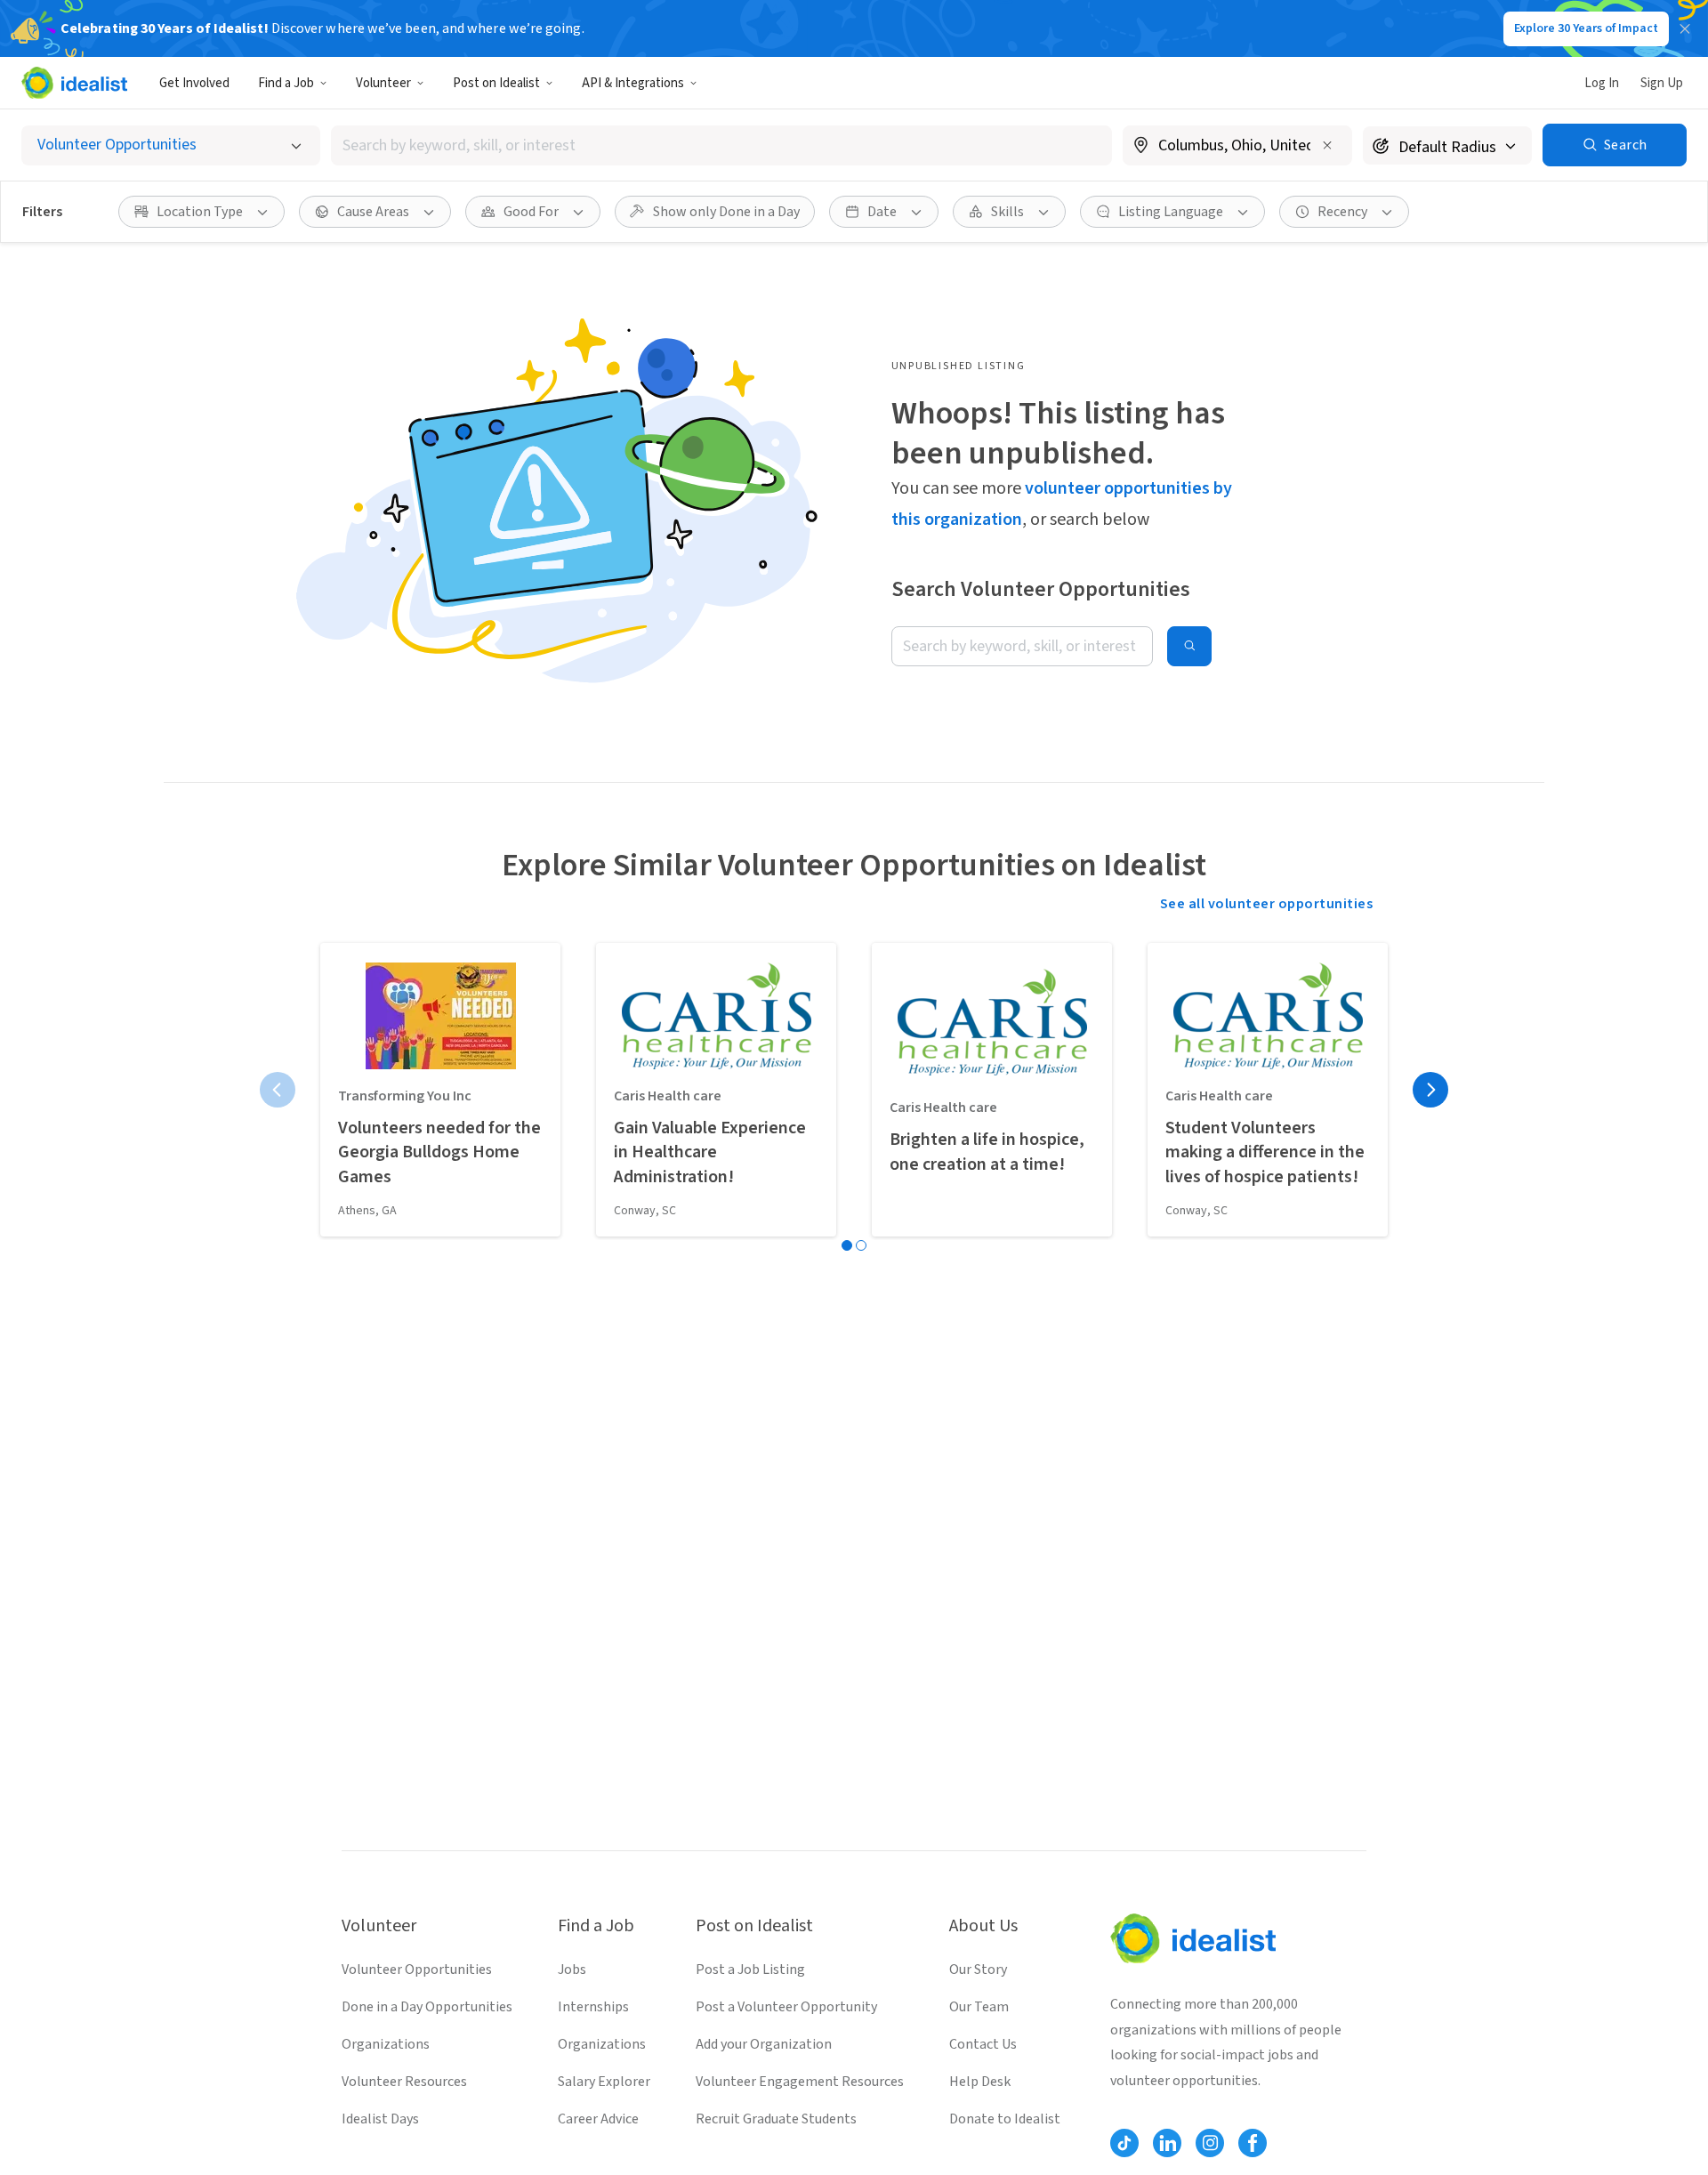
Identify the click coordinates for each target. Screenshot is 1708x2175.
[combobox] (721, 145)
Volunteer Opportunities (417, 1970)
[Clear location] (1327, 145)
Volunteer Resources (404, 2082)
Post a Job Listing (750, 1970)
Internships (593, 2007)
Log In (1602, 83)
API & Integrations (633, 83)
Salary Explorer (604, 2082)
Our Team (979, 2007)
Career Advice (598, 2119)
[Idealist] (74, 83)
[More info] (1237, 147)
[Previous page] (278, 1090)
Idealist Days (380, 2119)
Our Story (978, 1970)
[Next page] (1430, 1090)
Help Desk (980, 2082)
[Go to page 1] (847, 1245)
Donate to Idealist (1005, 2119)
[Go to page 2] (861, 1245)
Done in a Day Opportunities (427, 2007)
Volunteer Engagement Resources (800, 2082)
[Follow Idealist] (1124, 2143)
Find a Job (286, 83)
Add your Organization (764, 2044)
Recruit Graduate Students (776, 2119)
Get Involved (194, 83)
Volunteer (383, 83)
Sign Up (1662, 83)
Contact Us (983, 2044)
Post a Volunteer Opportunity (786, 2007)
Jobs (572, 1970)
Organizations (386, 2044)
